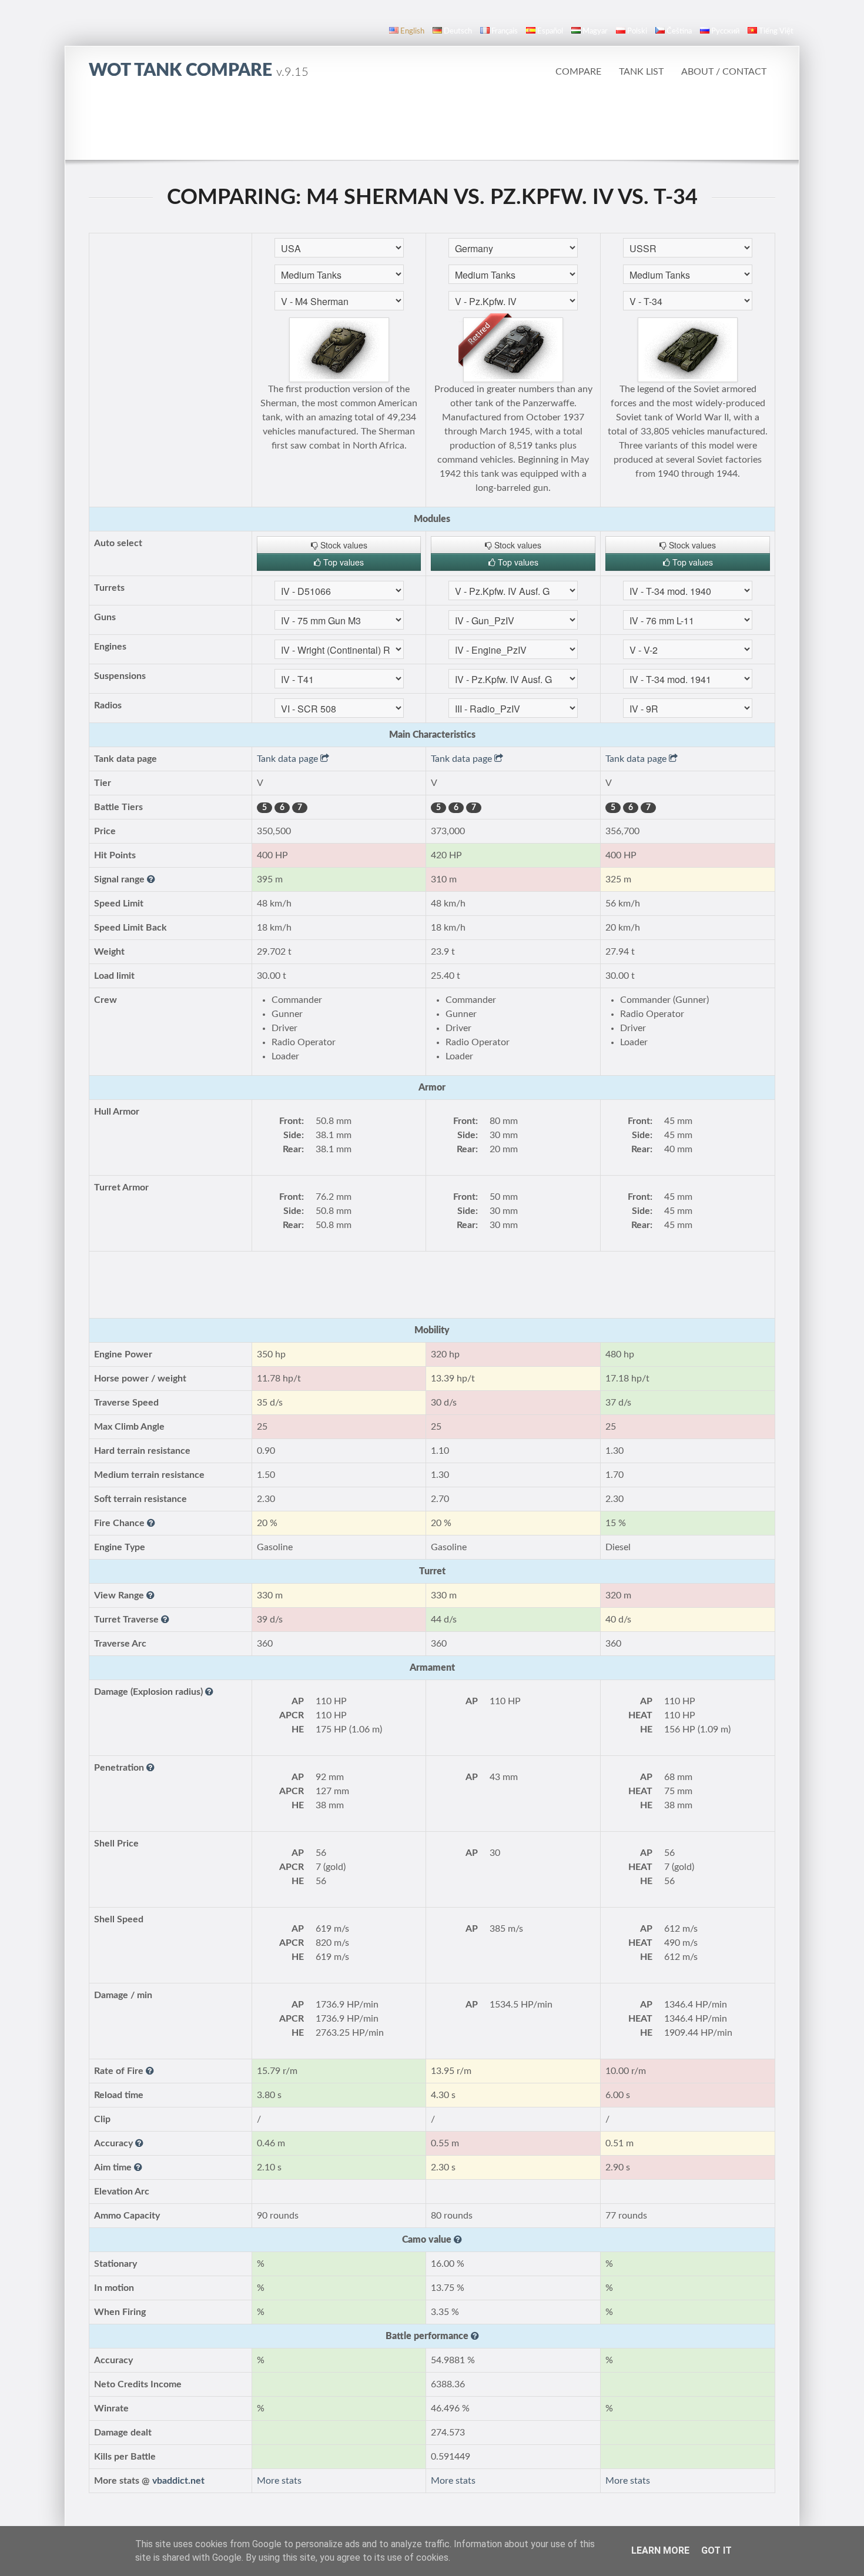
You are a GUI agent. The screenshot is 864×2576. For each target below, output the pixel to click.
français (505, 31)
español (550, 31)
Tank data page (289, 759)
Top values (342, 562)
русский (725, 31)
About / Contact (724, 72)
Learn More (660, 2550)
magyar (595, 31)
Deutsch (458, 31)
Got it (716, 2550)
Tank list (641, 72)
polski (637, 31)
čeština (679, 31)
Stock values (343, 545)
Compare (578, 72)
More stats (279, 2481)
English (412, 31)
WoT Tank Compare (199, 71)
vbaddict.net (178, 2481)
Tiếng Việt (776, 31)
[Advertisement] (432, 126)
